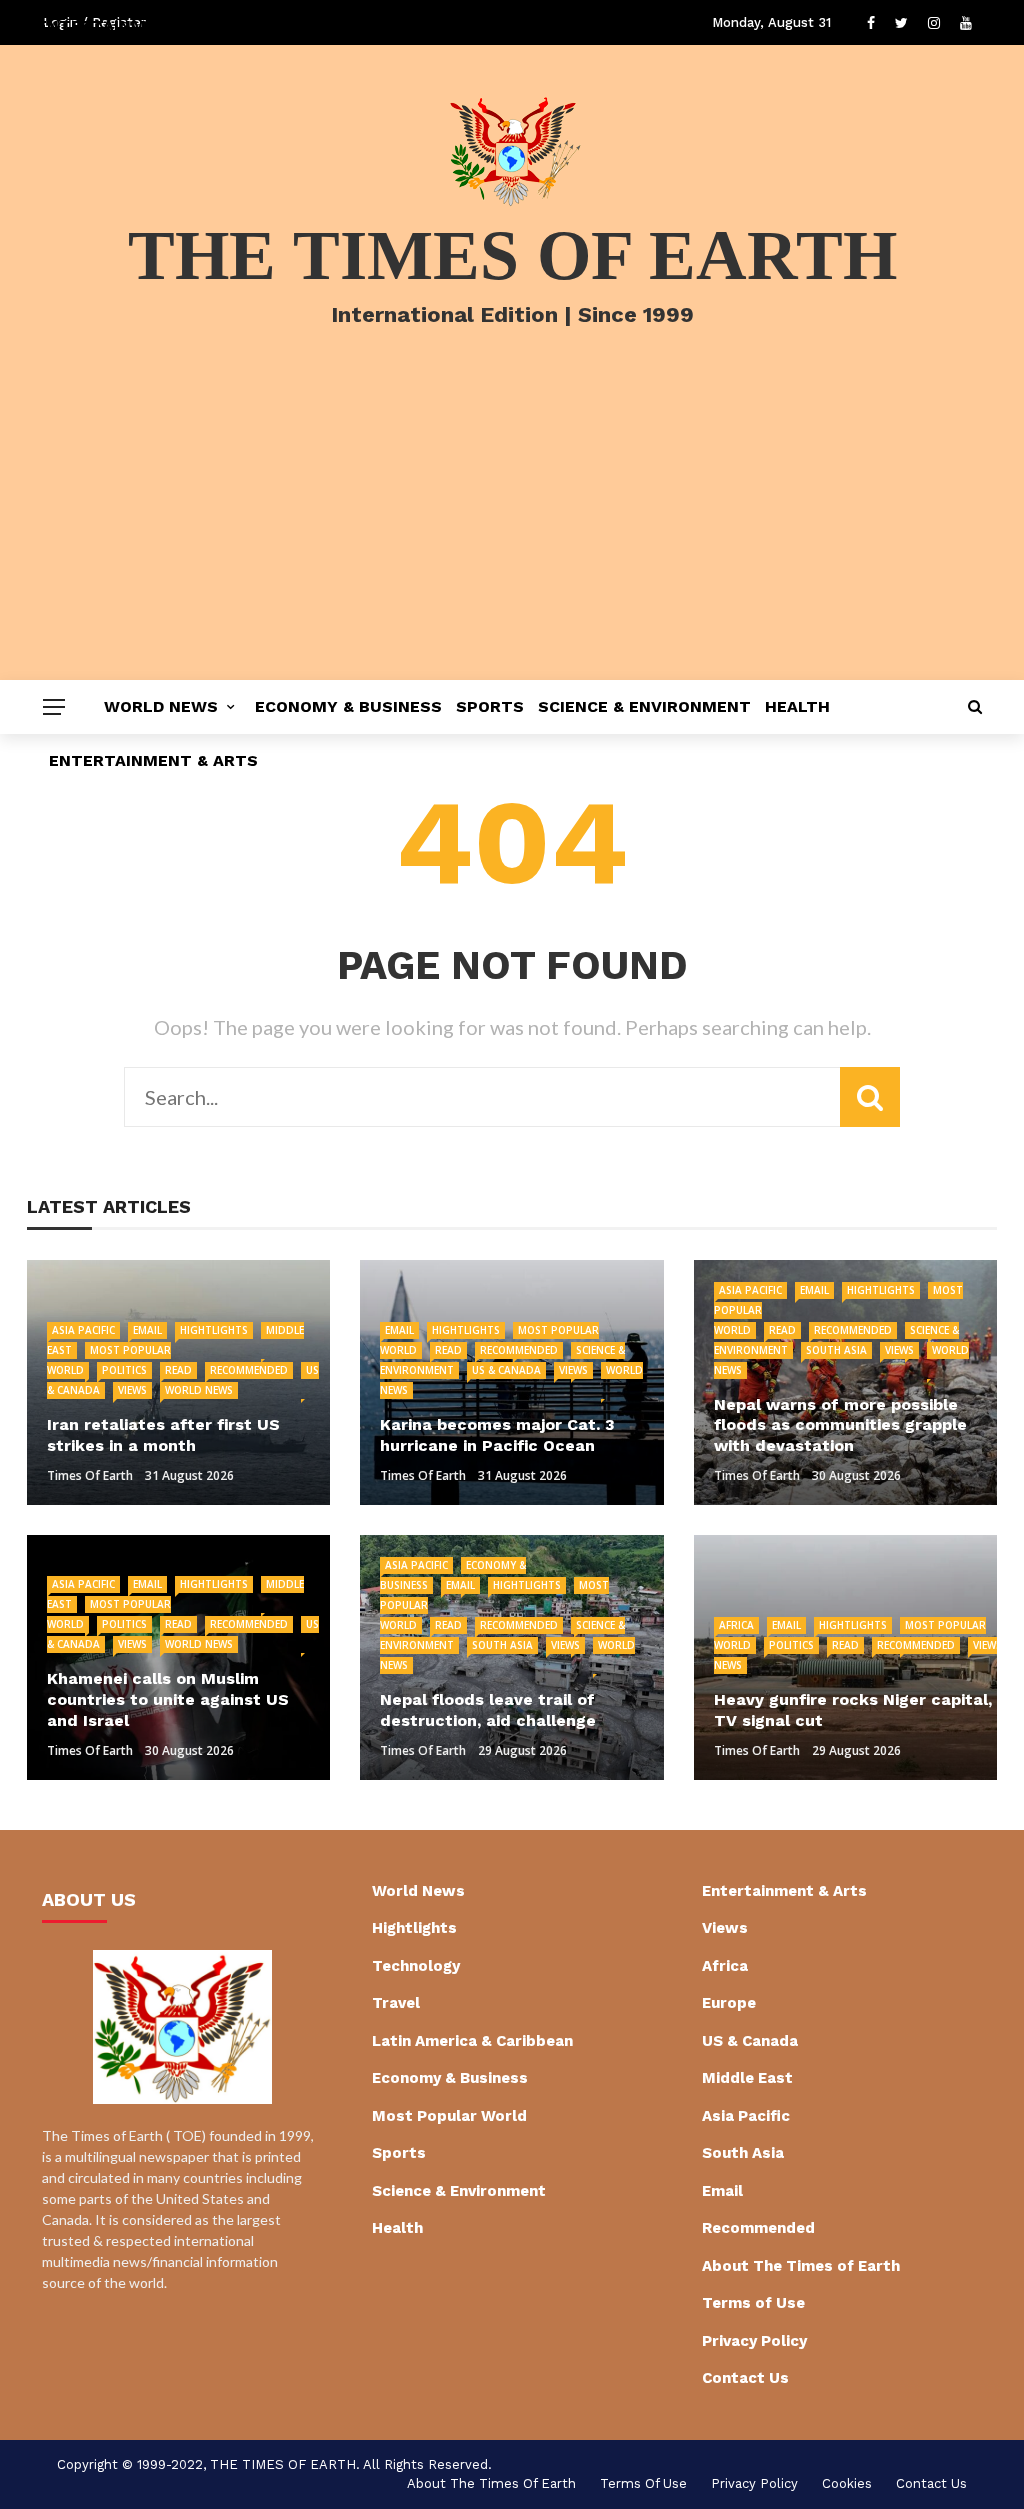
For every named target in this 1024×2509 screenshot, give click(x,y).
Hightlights (214, 1330)
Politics (124, 1370)
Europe (729, 2003)
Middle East (747, 2078)
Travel (396, 2003)
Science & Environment (644, 706)
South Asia (836, 1350)
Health (797, 706)
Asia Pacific (83, 1330)
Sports (490, 706)
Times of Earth (90, 1475)
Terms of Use (753, 2303)
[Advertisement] (512, 530)
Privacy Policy (754, 2341)
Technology (416, 1966)
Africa (736, 1625)
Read (178, 1370)
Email (147, 1330)
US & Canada (506, 1370)
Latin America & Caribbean (472, 2041)
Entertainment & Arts (153, 760)
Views (132, 1390)
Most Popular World (449, 2116)
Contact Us (745, 2378)
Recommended (249, 1370)
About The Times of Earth (801, 2266)
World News (161, 706)
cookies (847, 2483)
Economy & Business (348, 706)
